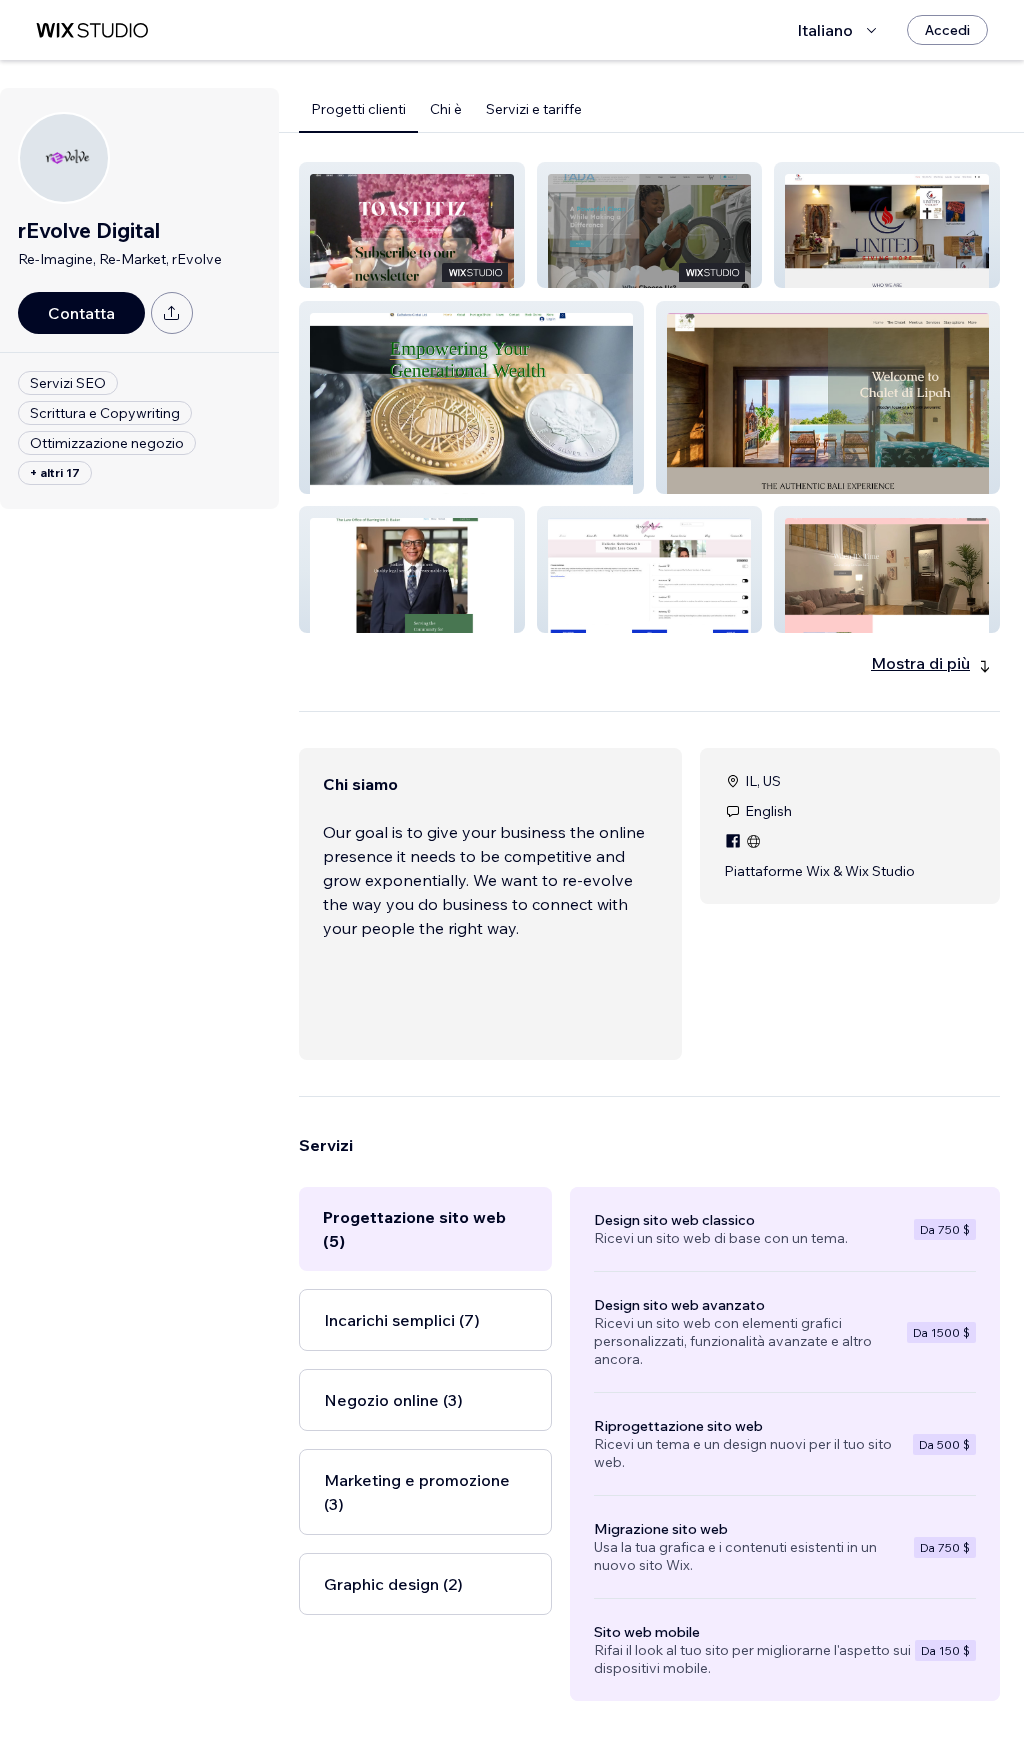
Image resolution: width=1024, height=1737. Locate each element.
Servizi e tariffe (534, 109)
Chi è (446, 109)
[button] (412, 225)
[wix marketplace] (92, 30)
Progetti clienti (358, 109)
